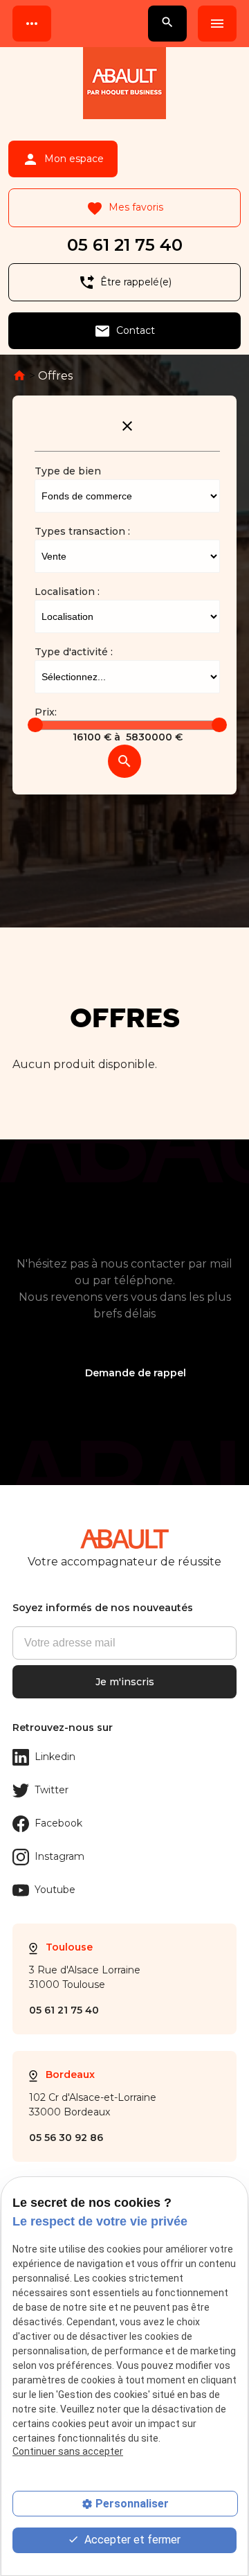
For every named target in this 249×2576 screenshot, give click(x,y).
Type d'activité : (74, 652)
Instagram (59, 1856)
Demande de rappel (136, 1373)
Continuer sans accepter (68, 2451)
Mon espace (63, 159)
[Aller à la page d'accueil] (124, 86)
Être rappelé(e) (125, 283)
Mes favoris (125, 208)
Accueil (19, 375)
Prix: (46, 712)
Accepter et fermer (131, 2540)
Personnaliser (132, 2504)
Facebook (58, 1823)
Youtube (55, 1890)
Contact (124, 331)
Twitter (52, 1790)
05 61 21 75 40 (125, 245)
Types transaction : (82, 531)
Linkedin (55, 1757)
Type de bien (68, 471)
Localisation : (67, 592)
